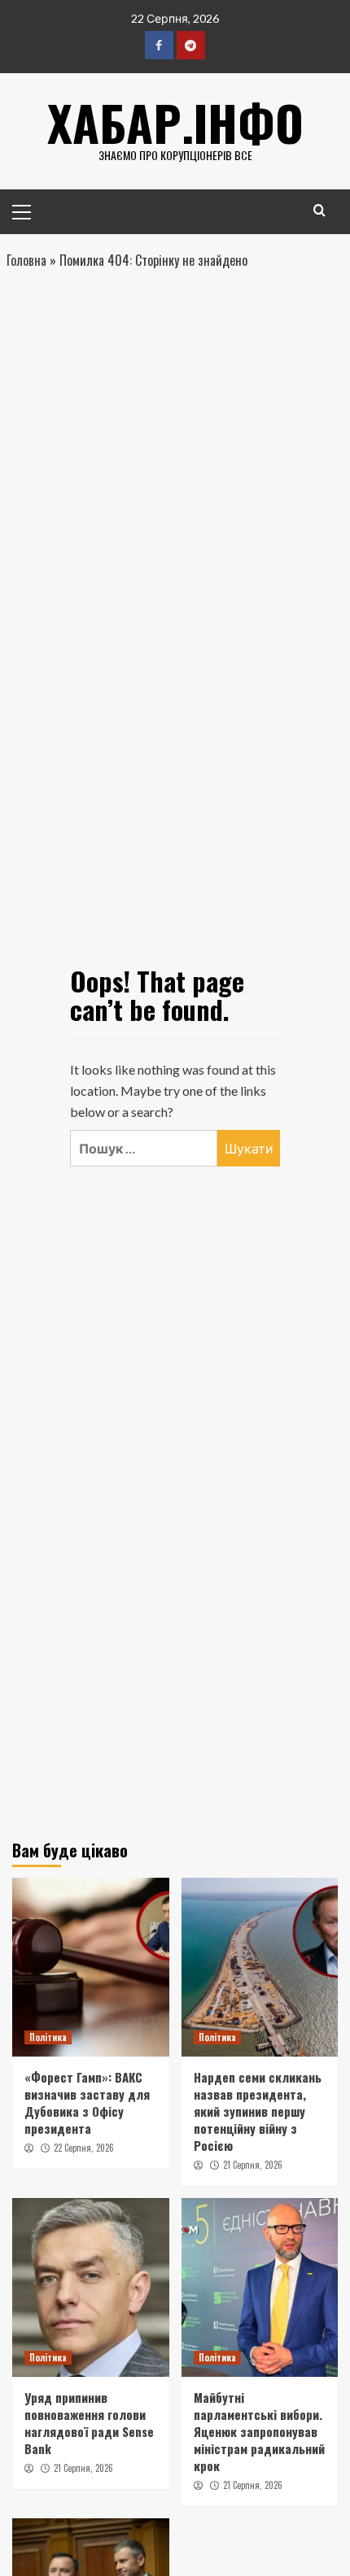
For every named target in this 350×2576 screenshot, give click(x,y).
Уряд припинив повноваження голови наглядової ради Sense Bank (89, 2423)
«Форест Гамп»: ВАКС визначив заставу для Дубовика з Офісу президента (87, 2103)
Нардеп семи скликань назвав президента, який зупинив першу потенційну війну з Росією (258, 2111)
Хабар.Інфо (175, 122)
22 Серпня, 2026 (84, 2148)
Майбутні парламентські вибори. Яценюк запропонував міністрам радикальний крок (259, 2431)
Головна (26, 260)
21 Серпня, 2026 (253, 2165)
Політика (48, 2037)
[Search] (319, 210)
